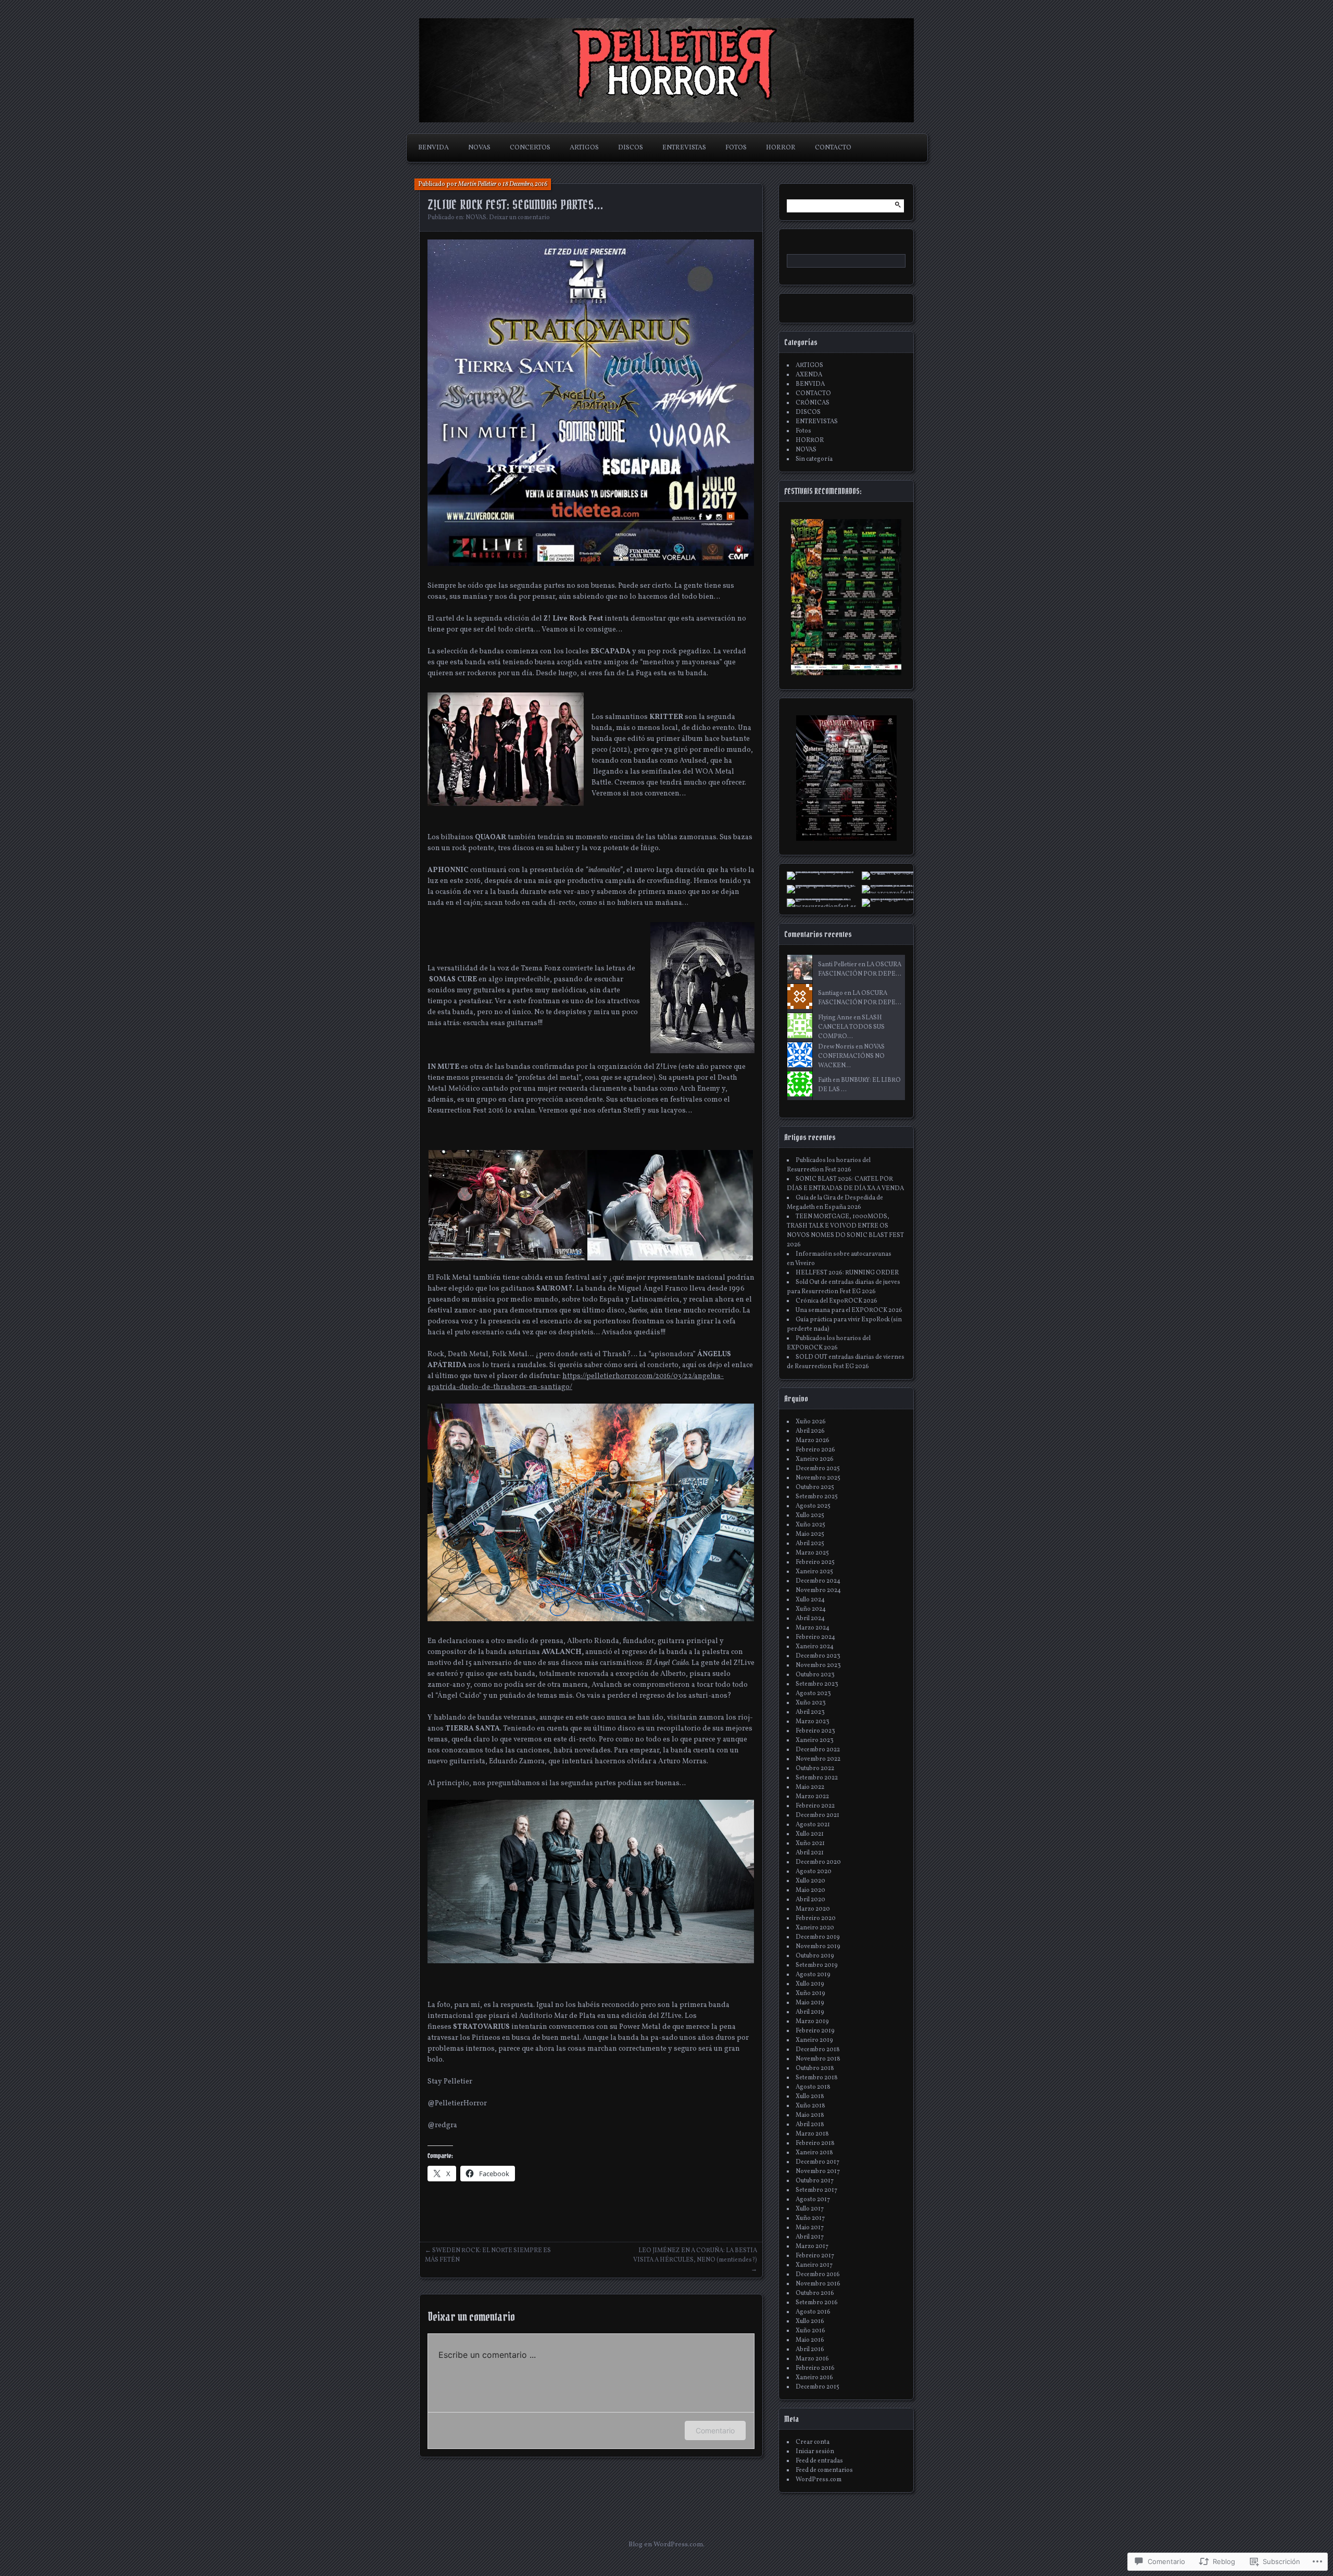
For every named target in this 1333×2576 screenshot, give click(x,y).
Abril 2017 (810, 2237)
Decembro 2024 (818, 1581)
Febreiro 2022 (815, 1806)
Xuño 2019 (810, 1993)
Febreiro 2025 (815, 1562)
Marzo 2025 (812, 1553)
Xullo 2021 (810, 1834)
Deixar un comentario (519, 218)
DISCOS (631, 148)
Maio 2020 (810, 1890)
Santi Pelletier (838, 965)
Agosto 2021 (813, 1825)
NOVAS (479, 148)
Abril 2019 (810, 2012)
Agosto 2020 (814, 1872)
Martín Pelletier (477, 184)
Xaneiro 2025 (814, 1572)
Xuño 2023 (811, 1703)
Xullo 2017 (810, 2209)
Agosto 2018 (813, 2087)
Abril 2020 (810, 1900)
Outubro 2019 (815, 1956)
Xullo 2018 (810, 2097)
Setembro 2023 (817, 1684)
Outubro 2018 (815, 2068)
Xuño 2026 (811, 1422)
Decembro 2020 (818, 1862)
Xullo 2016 (810, 2321)
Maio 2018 (810, 2115)
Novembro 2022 (818, 1759)
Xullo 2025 (810, 1516)
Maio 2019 (810, 2003)
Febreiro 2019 (815, 2031)
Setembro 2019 (817, 1965)
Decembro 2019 (818, 1937)
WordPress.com (819, 2480)
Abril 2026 (810, 1431)
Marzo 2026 (813, 1441)
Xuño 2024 (811, 1609)
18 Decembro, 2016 (525, 184)
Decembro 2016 (818, 2275)
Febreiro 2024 (815, 1637)
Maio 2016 (810, 2340)
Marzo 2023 (813, 1722)
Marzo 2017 (812, 2246)
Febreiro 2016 (815, 2368)
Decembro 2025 (818, 1469)
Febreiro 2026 (815, 1450)
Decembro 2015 (818, 2387)
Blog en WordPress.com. (666, 2545)
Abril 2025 (810, 1544)
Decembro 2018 (818, 2050)
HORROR (781, 148)
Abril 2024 (810, 1619)
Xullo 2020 (810, 1881)
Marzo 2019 (812, 2022)
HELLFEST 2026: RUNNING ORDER (847, 1273)
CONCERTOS (530, 148)
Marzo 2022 (812, 1797)
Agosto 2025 (813, 1506)
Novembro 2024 (818, 1590)
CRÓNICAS (813, 403)
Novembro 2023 (818, 1665)
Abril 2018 (810, 2125)
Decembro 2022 (818, 1750)
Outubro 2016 (815, 2293)
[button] (507, 1205)
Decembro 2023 (818, 1656)
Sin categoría (814, 459)
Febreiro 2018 (815, 2143)
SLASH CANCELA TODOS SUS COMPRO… (851, 1027)
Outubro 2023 (815, 1675)
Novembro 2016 (818, 2284)
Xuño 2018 (810, 2106)
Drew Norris (836, 1047)
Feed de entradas (819, 2461)
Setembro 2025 (817, 1497)
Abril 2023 (810, 1712)
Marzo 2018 (812, 2134)
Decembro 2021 (818, 1815)
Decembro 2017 (818, 2162)
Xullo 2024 (810, 1600)
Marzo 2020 (813, 1909)
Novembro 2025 (818, 1478)
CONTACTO (833, 148)
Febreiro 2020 (816, 1918)
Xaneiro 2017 (814, 2265)
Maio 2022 (810, 1787)
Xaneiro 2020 (815, 1928)
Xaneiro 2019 (814, 2040)
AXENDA (809, 375)
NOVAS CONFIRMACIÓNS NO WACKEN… (851, 1056)
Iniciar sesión (815, 2452)
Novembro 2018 (818, 2059)
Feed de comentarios (824, 2470)
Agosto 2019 (813, 1975)
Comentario (715, 2430)
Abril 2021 (810, 1853)
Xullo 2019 (810, 1984)
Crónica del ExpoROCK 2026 (837, 1301)
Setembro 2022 (817, 1778)
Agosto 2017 (813, 2200)
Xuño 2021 (810, 1843)
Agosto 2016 (813, 2312)
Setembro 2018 (817, 2078)
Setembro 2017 (816, 2190)
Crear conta (813, 2442)
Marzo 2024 (813, 1628)
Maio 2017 (810, 2228)
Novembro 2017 (818, 2171)
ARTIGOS (584, 148)
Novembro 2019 (818, 1947)
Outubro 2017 (815, 2181)
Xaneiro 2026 (815, 1459)
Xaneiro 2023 (815, 1740)
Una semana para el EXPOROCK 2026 (849, 1310)
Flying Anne (835, 1018)
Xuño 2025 (810, 1525)
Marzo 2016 (812, 2359)
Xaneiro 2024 (815, 1647)
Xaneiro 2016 (814, 2378)
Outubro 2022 (815, 1769)
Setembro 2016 (817, 2303)
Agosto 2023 (813, 1694)
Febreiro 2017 (815, 2256)
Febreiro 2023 (815, 1731)
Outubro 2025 (815, 1487)
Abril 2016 (810, 2350)
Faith (825, 1080)
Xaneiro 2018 (814, 2153)
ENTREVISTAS (684, 148)
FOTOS (736, 148)
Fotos (803, 431)
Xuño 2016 (810, 2331)
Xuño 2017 (810, 2218)
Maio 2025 (810, 1534)
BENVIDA (433, 148)
